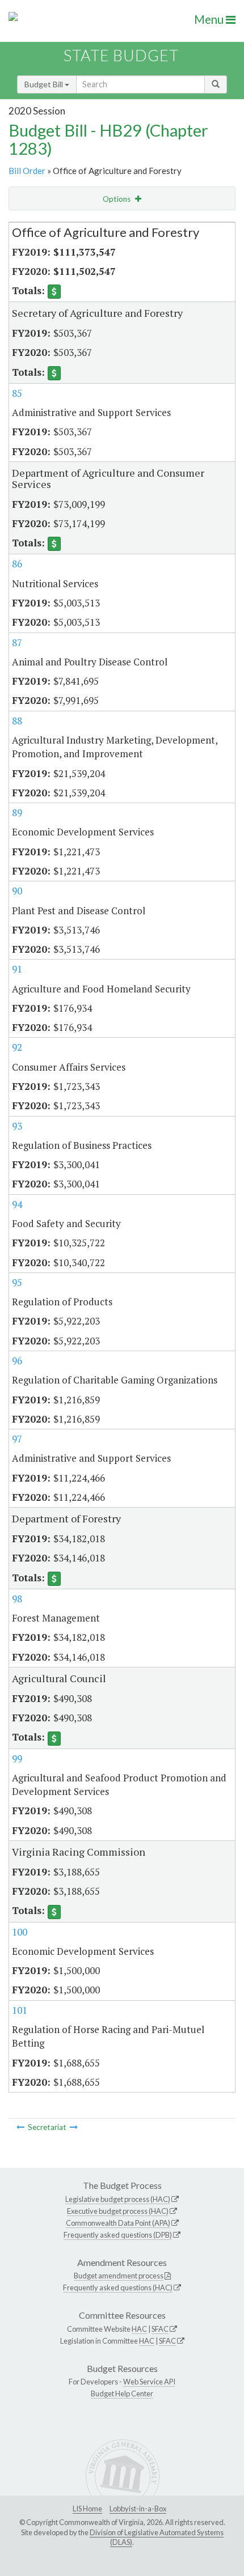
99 (17, 1758)
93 (17, 1126)
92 (17, 1047)
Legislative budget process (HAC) (118, 2199)
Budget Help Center (122, 2393)
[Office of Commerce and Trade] (74, 2127)
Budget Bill (45, 84)
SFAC (160, 2329)
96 (17, 1361)
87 (17, 642)
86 (17, 564)
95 (17, 1282)
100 (20, 1932)
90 (17, 891)
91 (17, 969)
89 (17, 812)
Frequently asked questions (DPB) (118, 2235)
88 (17, 721)
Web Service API (149, 2382)
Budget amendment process (119, 2276)
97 (17, 1439)
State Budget (121, 55)
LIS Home (87, 2509)
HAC (139, 2329)
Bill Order (27, 171)
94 (17, 1204)
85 (17, 393)
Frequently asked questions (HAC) (118, 2288)
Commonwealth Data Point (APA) (118, 2223)
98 (17, 1599)
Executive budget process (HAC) (118, 2211)
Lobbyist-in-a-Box (138, 2509)
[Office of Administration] (20, 2127)
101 (20, 2010)
